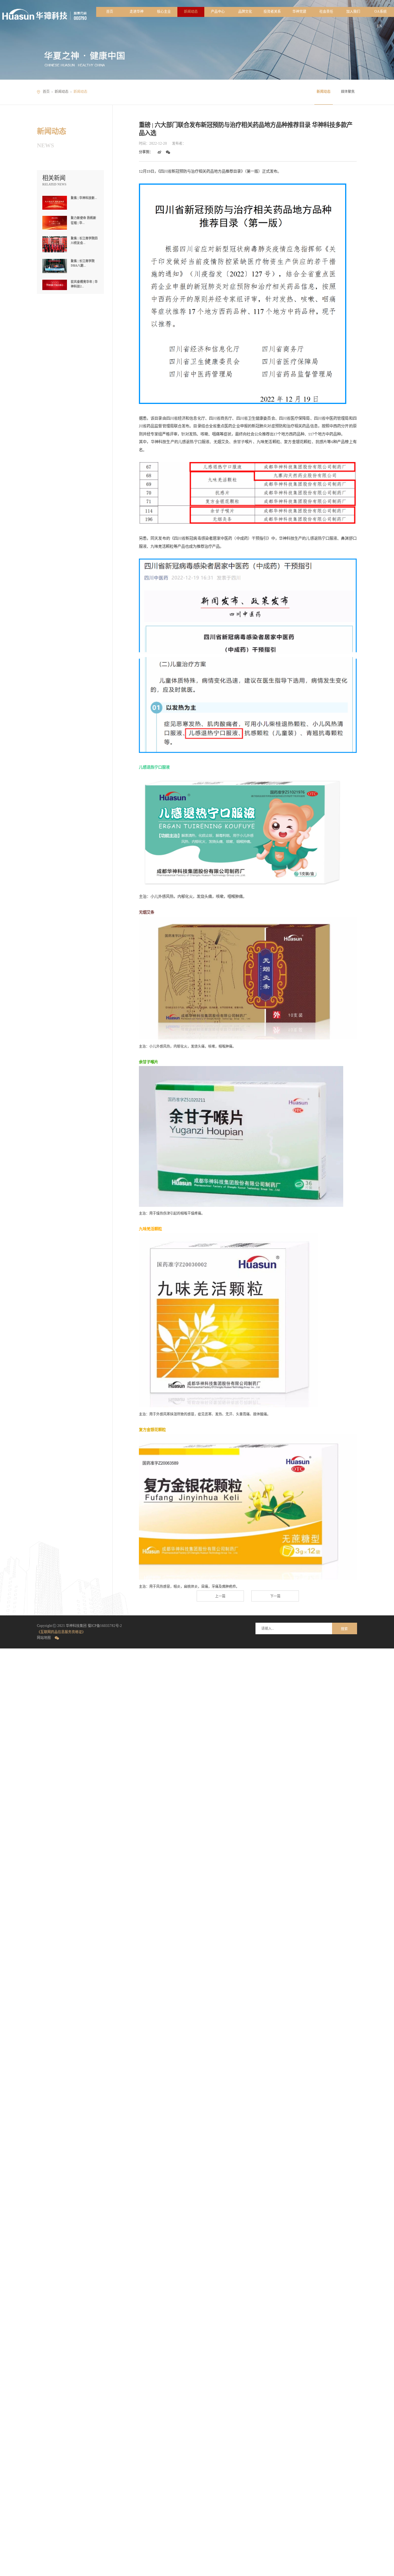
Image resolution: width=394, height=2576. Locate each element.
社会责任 (326, 12)
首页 (110, 12)
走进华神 (137, 12)
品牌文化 (245, 12)
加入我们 (353, 12)
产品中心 (218, 12)
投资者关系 (272, 12)
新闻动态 (191, 12)
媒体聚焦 (348, 92)
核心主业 (164, 12)
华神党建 (299, 12)
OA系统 (381, 12)
